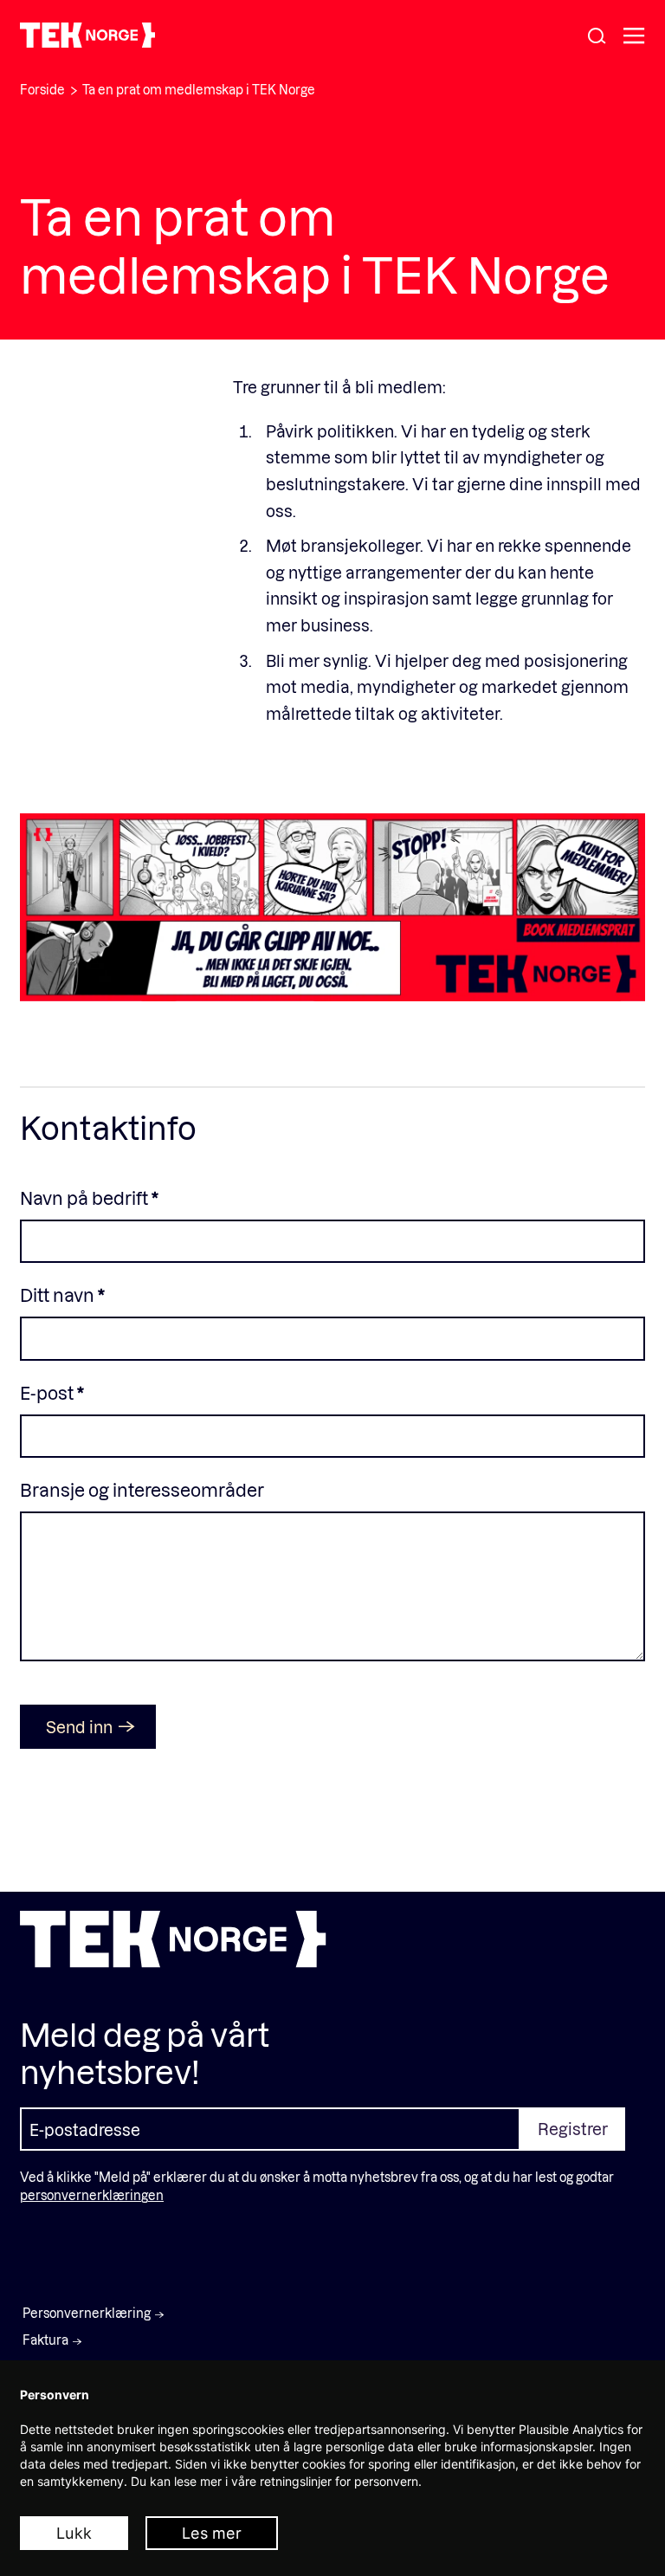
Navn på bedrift (89, 1198)
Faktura (45, 2340)
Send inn (79, 1727)
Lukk (74, 2533)
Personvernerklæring (87, 2313)
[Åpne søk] (597, 37)
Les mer (212, 2533)
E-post (52, 1393)
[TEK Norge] (87, 42)
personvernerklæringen (92, 2195)
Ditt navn (62, 1295)
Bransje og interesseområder (142, 1490)
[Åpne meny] (634, 37)
